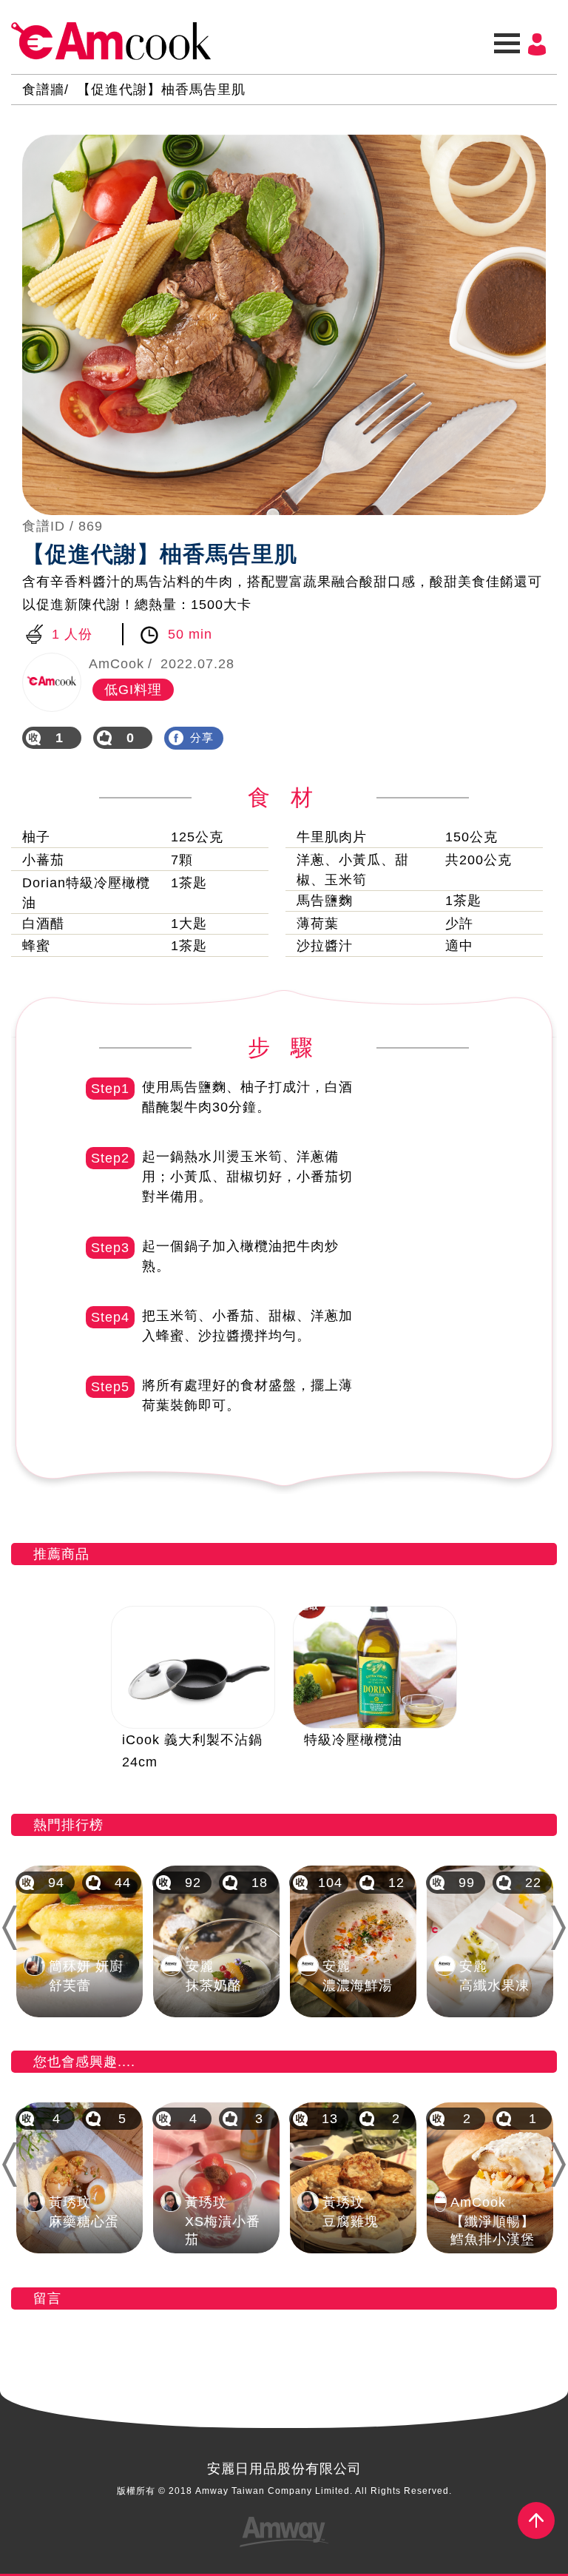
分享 (202, 737)
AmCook (111, 41)
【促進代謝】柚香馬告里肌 (161, 90)
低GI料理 (133, 690)
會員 (537, 44)
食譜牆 (43, 90)
